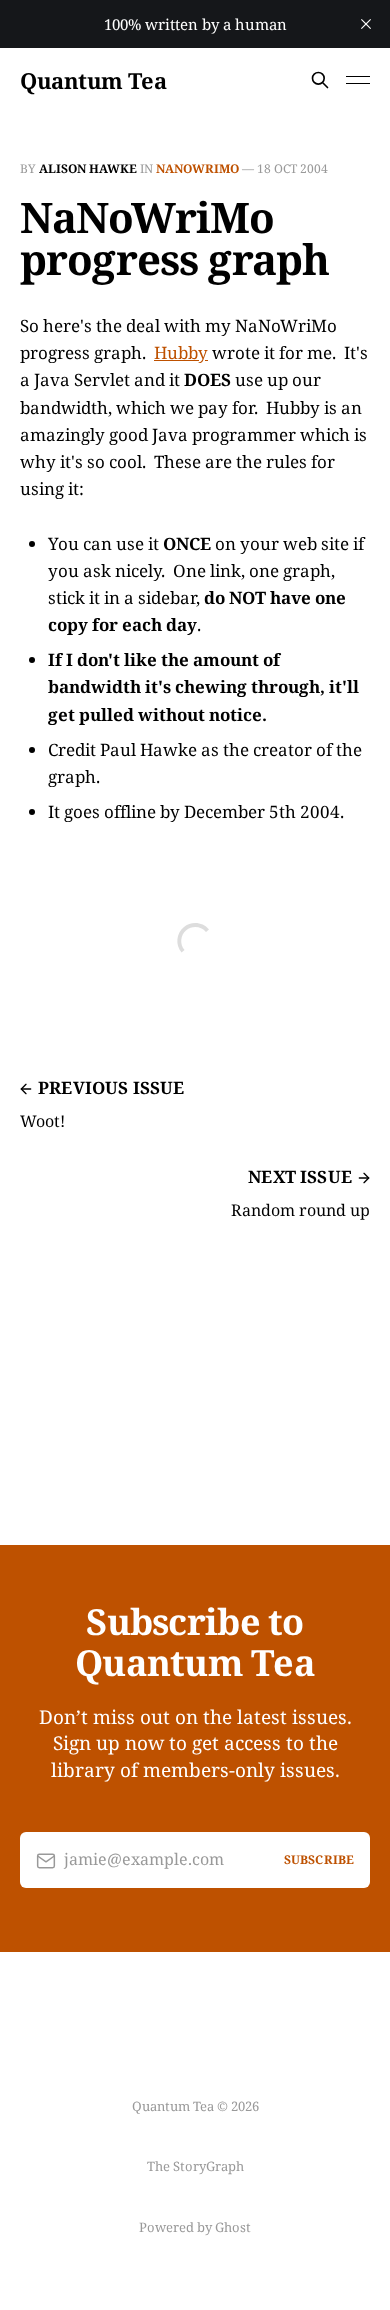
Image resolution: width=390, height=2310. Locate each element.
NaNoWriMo (197, 168)
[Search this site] (320, 80)
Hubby (181, 352)
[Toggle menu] (358, 80)
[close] (366, 24)
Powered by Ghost (195, 2227)
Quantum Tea (93, 80)
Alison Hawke (88, 168)
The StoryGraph (195, 2166)
